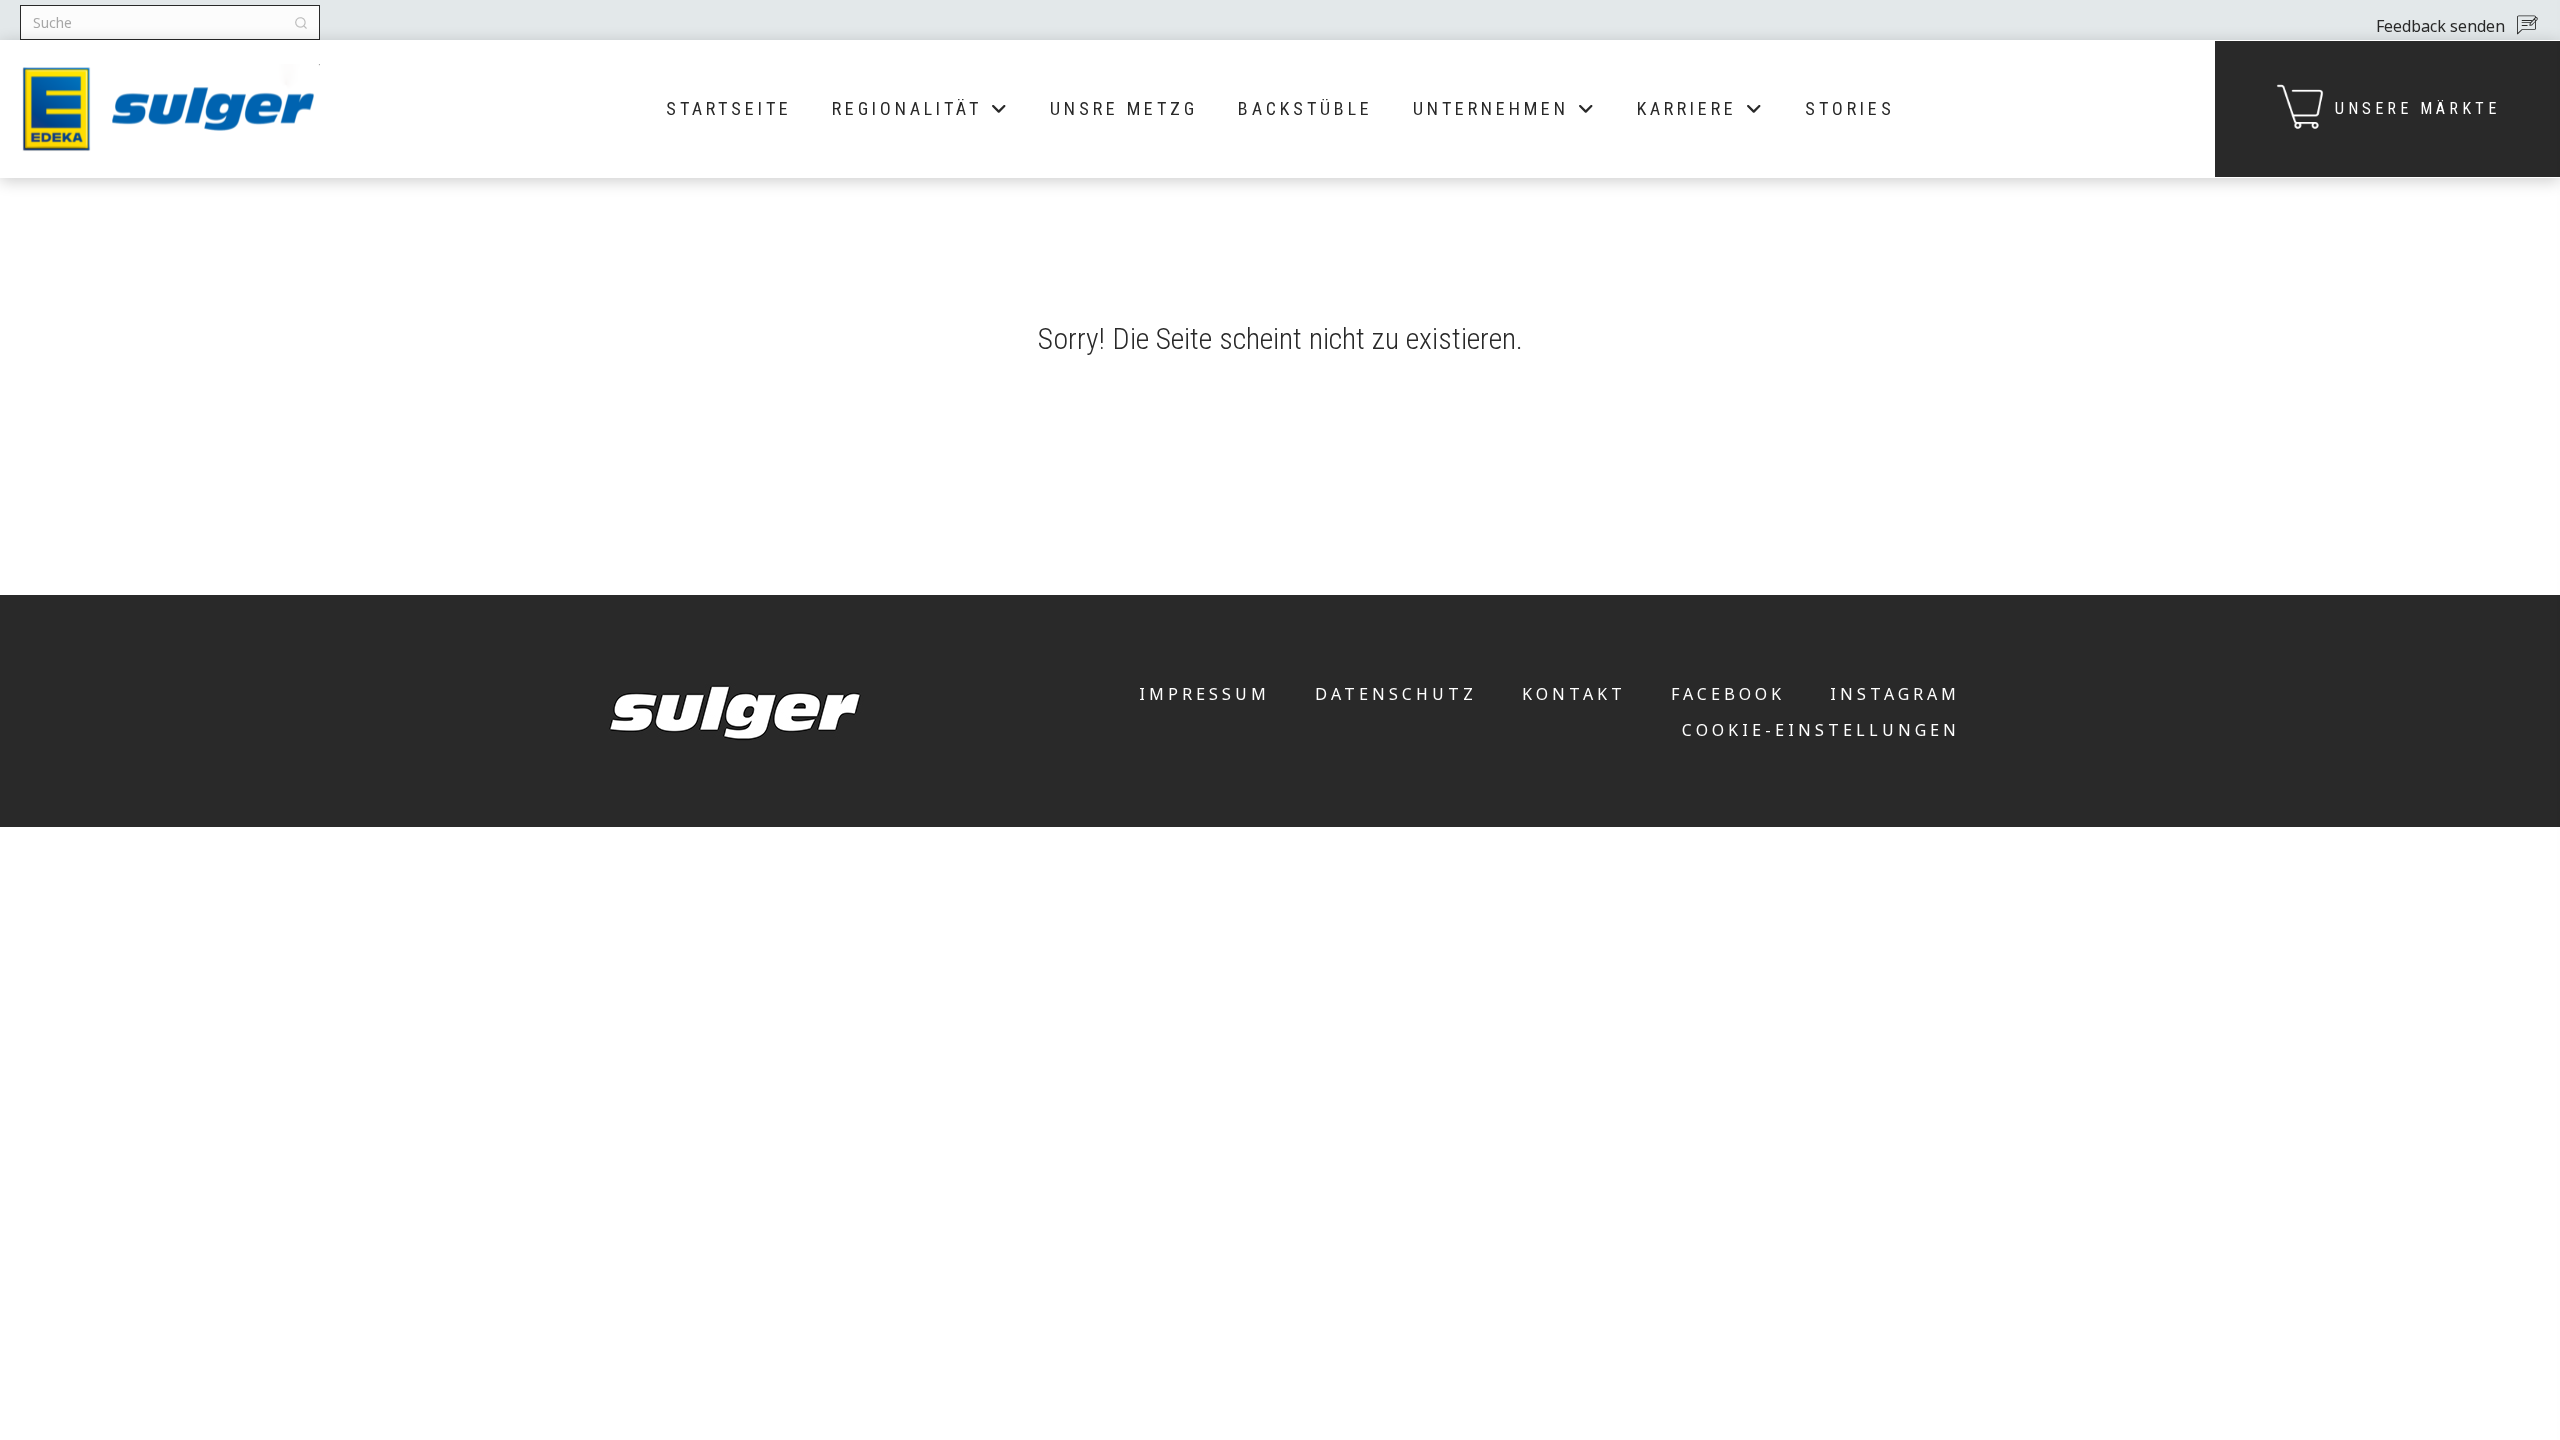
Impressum (1204, 694)
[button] (2455, 24)
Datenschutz (1396, 694)
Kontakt (1574, 694)
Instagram (1895, 694)
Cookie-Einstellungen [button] (1821, 730)
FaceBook (1728, 694)
